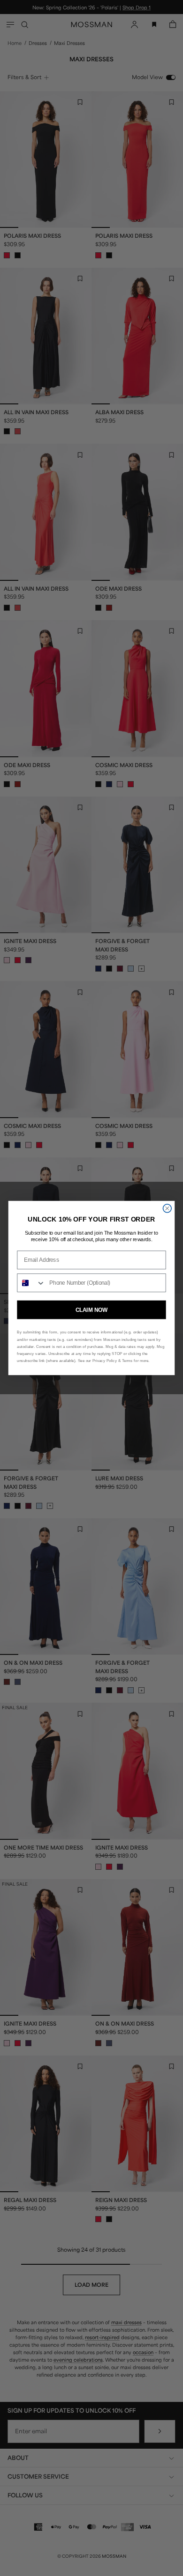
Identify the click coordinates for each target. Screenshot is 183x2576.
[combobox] (31, 1283)
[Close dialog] (167, 1208)
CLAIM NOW (91, 1310)
